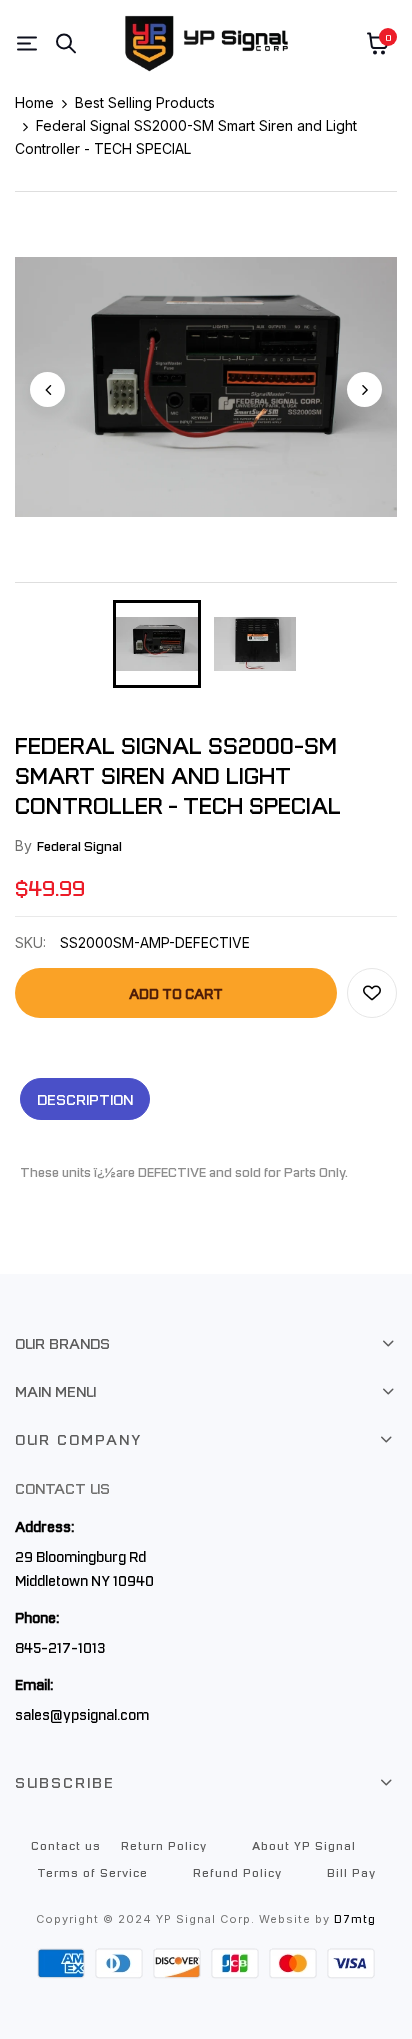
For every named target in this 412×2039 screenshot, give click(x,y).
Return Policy (164, 1845)
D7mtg (355, 1918)
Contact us (66, 1845)
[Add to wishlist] (372, 993)
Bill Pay (351, 1872)
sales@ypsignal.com (82, 1714)
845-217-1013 (60, 1647)
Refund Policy (237, 1872)
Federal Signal (79, 845)
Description (85, 1099)
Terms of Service (92, 1872)
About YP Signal (304, 1845)
